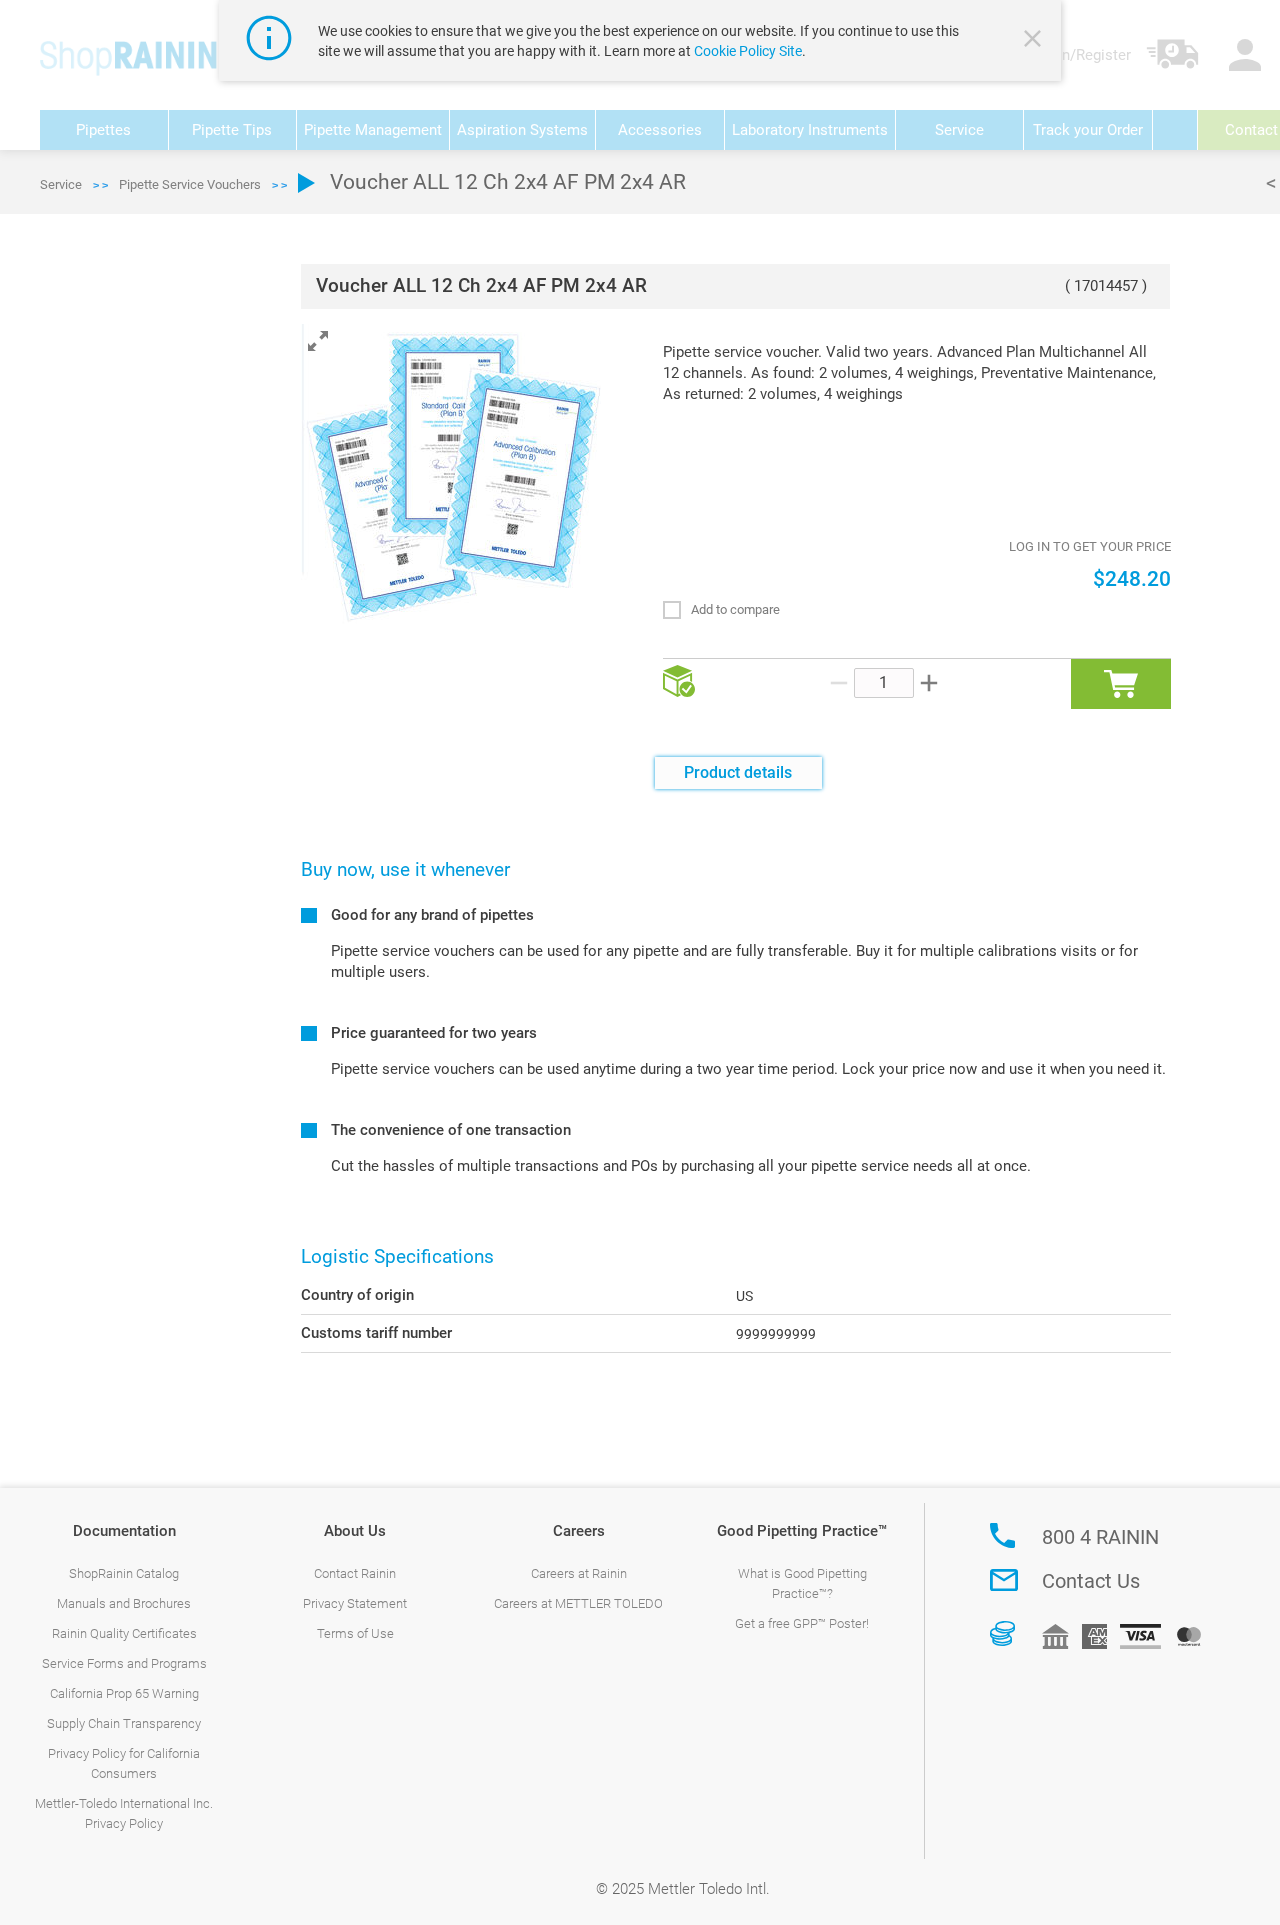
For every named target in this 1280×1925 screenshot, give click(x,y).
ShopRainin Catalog (124, 1573)
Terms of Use (355, 1633)
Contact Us (1091, 1581)
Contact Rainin (355, 1573)
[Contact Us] (1004, 1580)
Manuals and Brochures (124, 1603)
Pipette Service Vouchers (190, 184)
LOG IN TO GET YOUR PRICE (1090, 546)
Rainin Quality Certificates (124, 1633)
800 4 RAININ (1100, 1537)
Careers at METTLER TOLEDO (578, 1603)
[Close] (1035, 41)
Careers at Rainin (579, 1573)
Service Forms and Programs (124, 1663)
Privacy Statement (355, 1603)
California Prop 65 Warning (124, 1693)
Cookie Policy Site (748, 51)
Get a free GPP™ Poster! (802, 1623)
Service (61, 184)
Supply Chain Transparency (124, 1723)
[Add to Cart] (1121, 684)
